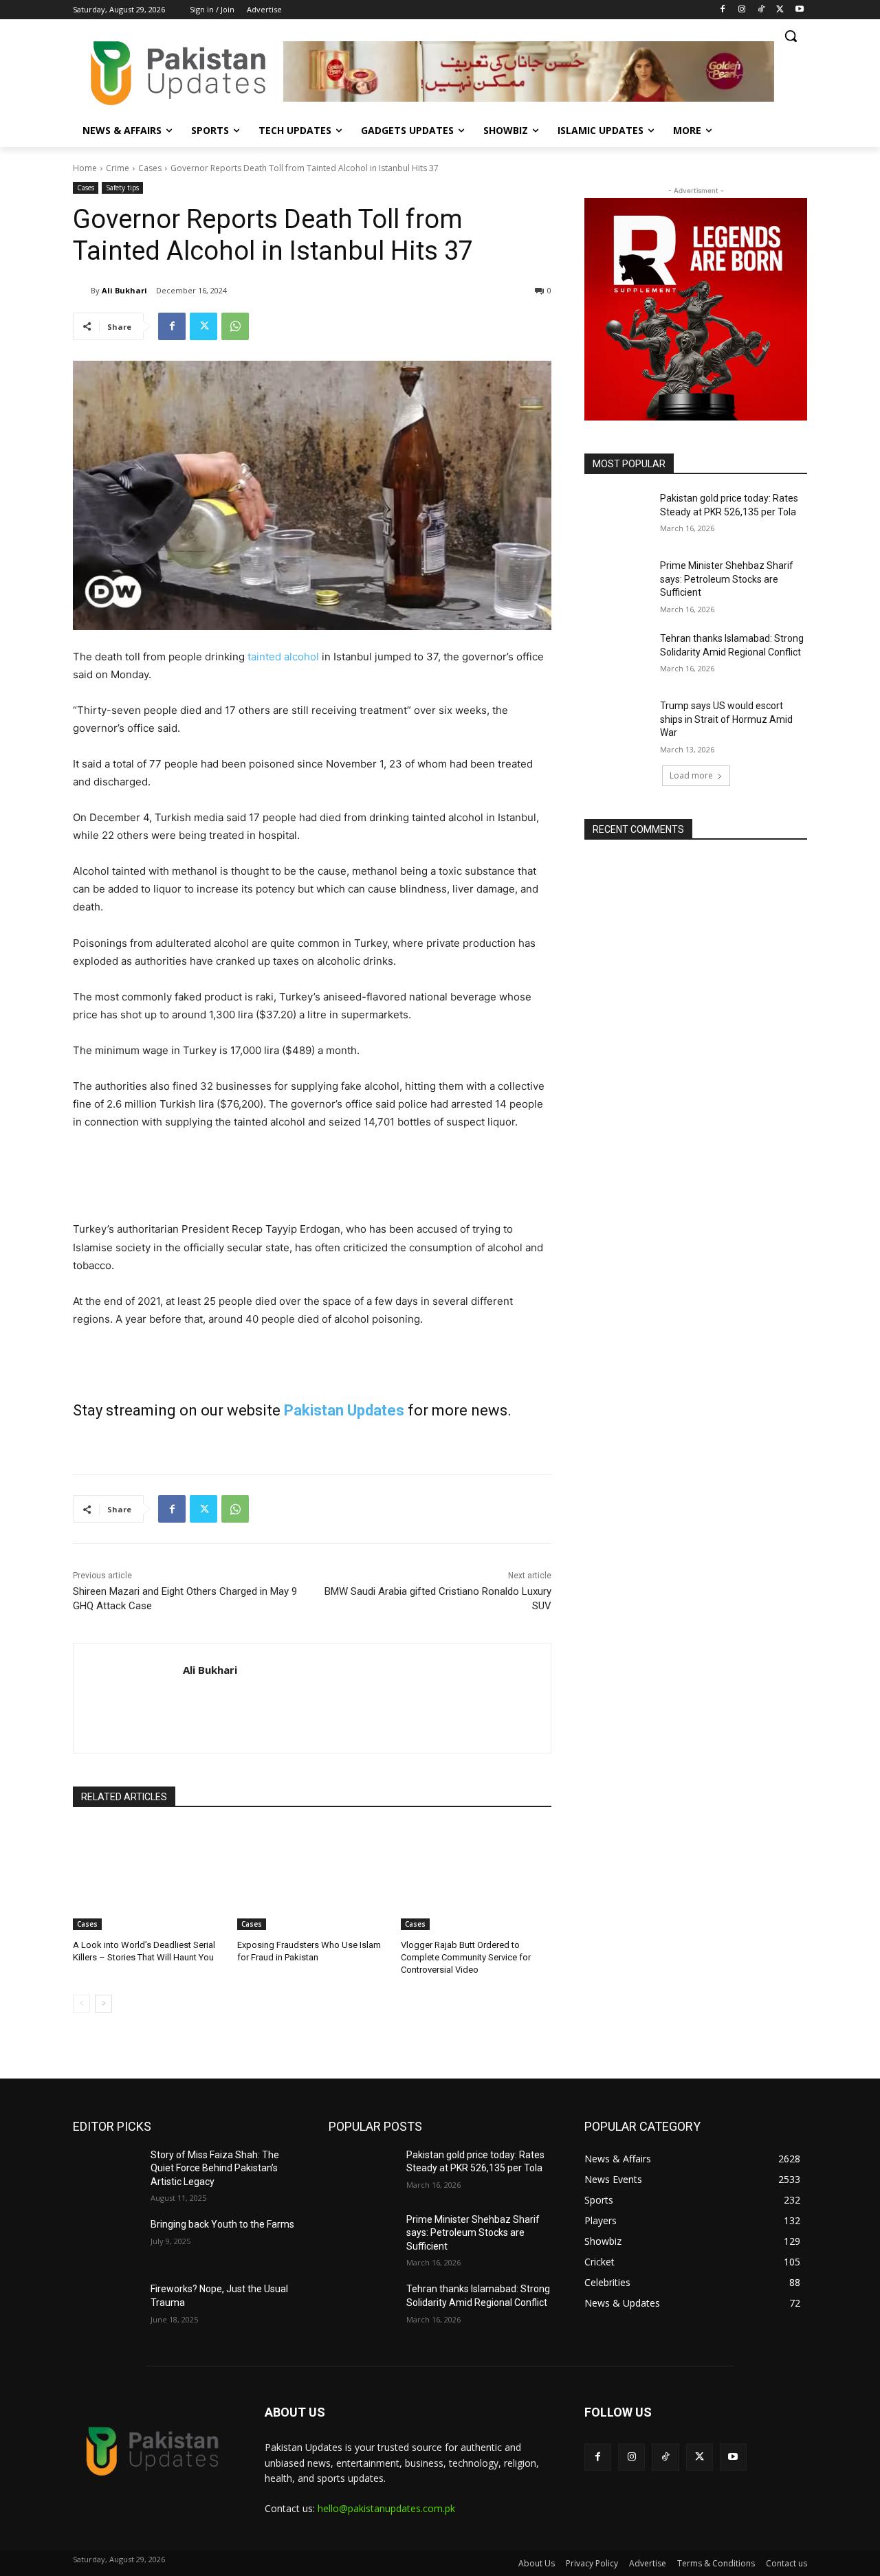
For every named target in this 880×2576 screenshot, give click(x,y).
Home (85, 168)
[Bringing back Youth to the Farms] (106, 2241)
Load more (691, 775)
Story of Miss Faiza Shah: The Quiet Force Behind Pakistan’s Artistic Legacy (215, 2168)
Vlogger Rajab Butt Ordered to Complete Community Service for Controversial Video (466, 1957)
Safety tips (122, 188)
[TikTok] (761, 10)
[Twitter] (780, 10)
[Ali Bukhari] (82, 291)
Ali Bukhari (124, 290)
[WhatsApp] (235, 326)
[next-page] (103, 2004)
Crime (118, 168)
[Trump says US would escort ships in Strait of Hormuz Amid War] (618, 723)
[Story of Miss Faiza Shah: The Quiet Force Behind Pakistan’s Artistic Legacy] (106, 2172)
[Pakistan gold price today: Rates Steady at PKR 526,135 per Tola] (618, 515)
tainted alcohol (283, 657)
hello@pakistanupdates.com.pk (386, 2508)
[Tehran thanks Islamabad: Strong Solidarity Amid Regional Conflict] (618, 656)
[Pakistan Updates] (178, 73)
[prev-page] (81, 2004)
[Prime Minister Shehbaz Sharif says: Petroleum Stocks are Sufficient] (618, 583)
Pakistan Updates (344, 1410)
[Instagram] (742, 10)
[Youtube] (799, 10)
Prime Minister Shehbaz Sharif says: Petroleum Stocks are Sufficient (727, 579)
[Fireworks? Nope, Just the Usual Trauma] (106, 2306)
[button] (791, 36)
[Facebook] (723, 10)
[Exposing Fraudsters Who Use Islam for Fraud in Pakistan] (312, 1878)
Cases (150, 168)
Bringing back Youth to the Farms (222, 2224)
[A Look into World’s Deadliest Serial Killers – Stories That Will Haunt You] (148, 1878)
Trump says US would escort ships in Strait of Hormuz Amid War (726, 719)
